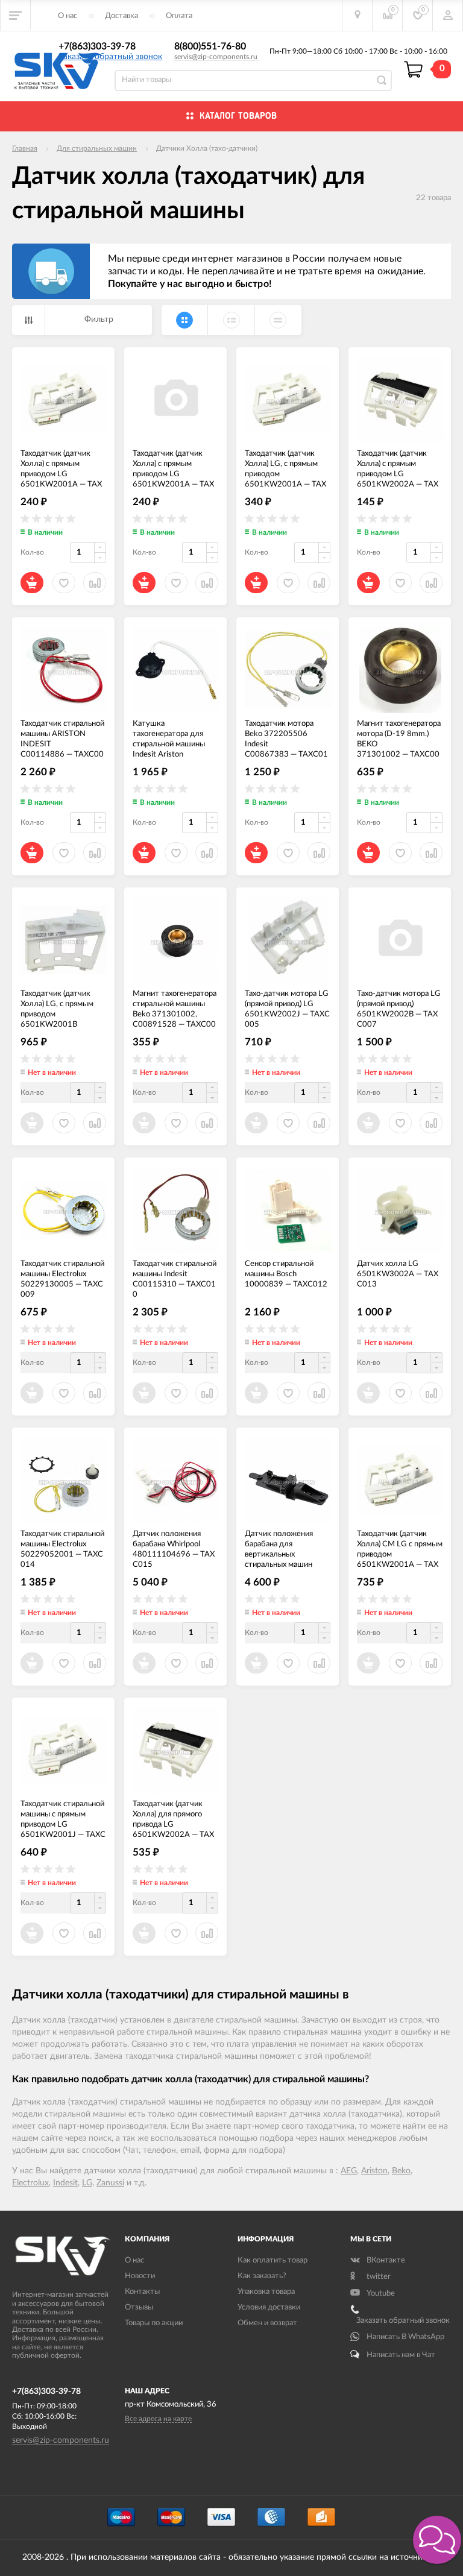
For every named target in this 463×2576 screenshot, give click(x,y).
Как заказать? (262, 2276)
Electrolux (30, 2183)
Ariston (374, 2171)
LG (87, 2183)
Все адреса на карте (158, 2419)
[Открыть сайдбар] (16, 15)
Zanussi (110, 2183)
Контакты (142, 2292)
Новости (140, 2276)
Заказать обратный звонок (110, 57)
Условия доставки (269, 2307)
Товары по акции (154, 2323)
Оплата (179, 16)
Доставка (121, 16)
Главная (25, 148)
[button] (437, 2540)
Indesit (65, 2183)
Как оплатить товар (272, 2260)
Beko (401, 2171)
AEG (349, 2171)
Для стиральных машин (97, 148)
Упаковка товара (266, 2292)
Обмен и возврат (267, 2323)
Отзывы (139, 2307)
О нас (68, 16)
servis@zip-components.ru (216, 57)
